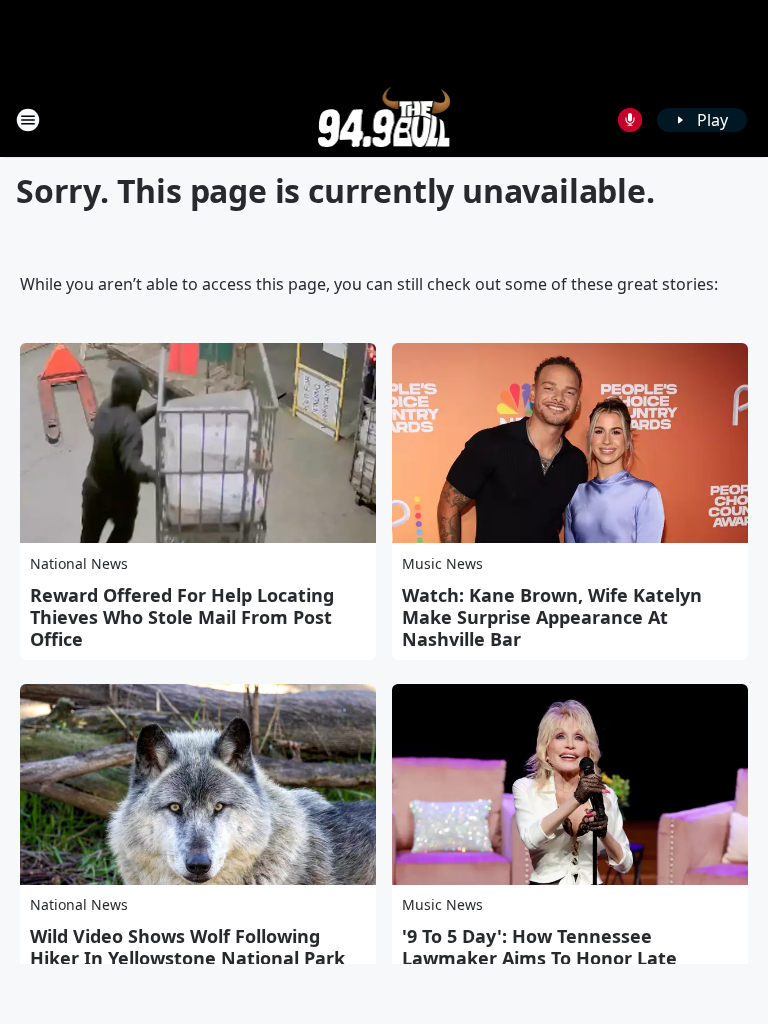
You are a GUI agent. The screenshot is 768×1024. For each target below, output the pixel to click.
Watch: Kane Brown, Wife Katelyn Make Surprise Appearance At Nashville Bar (552, 617)
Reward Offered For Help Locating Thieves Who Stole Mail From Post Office (182, 617)
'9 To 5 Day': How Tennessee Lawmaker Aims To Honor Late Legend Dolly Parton (539, 958)
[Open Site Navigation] (28, 120)
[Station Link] (384, 119)
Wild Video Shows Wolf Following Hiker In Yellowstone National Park (187, 947)
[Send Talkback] (630, 120)
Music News (442, 563)
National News (79, 563)
